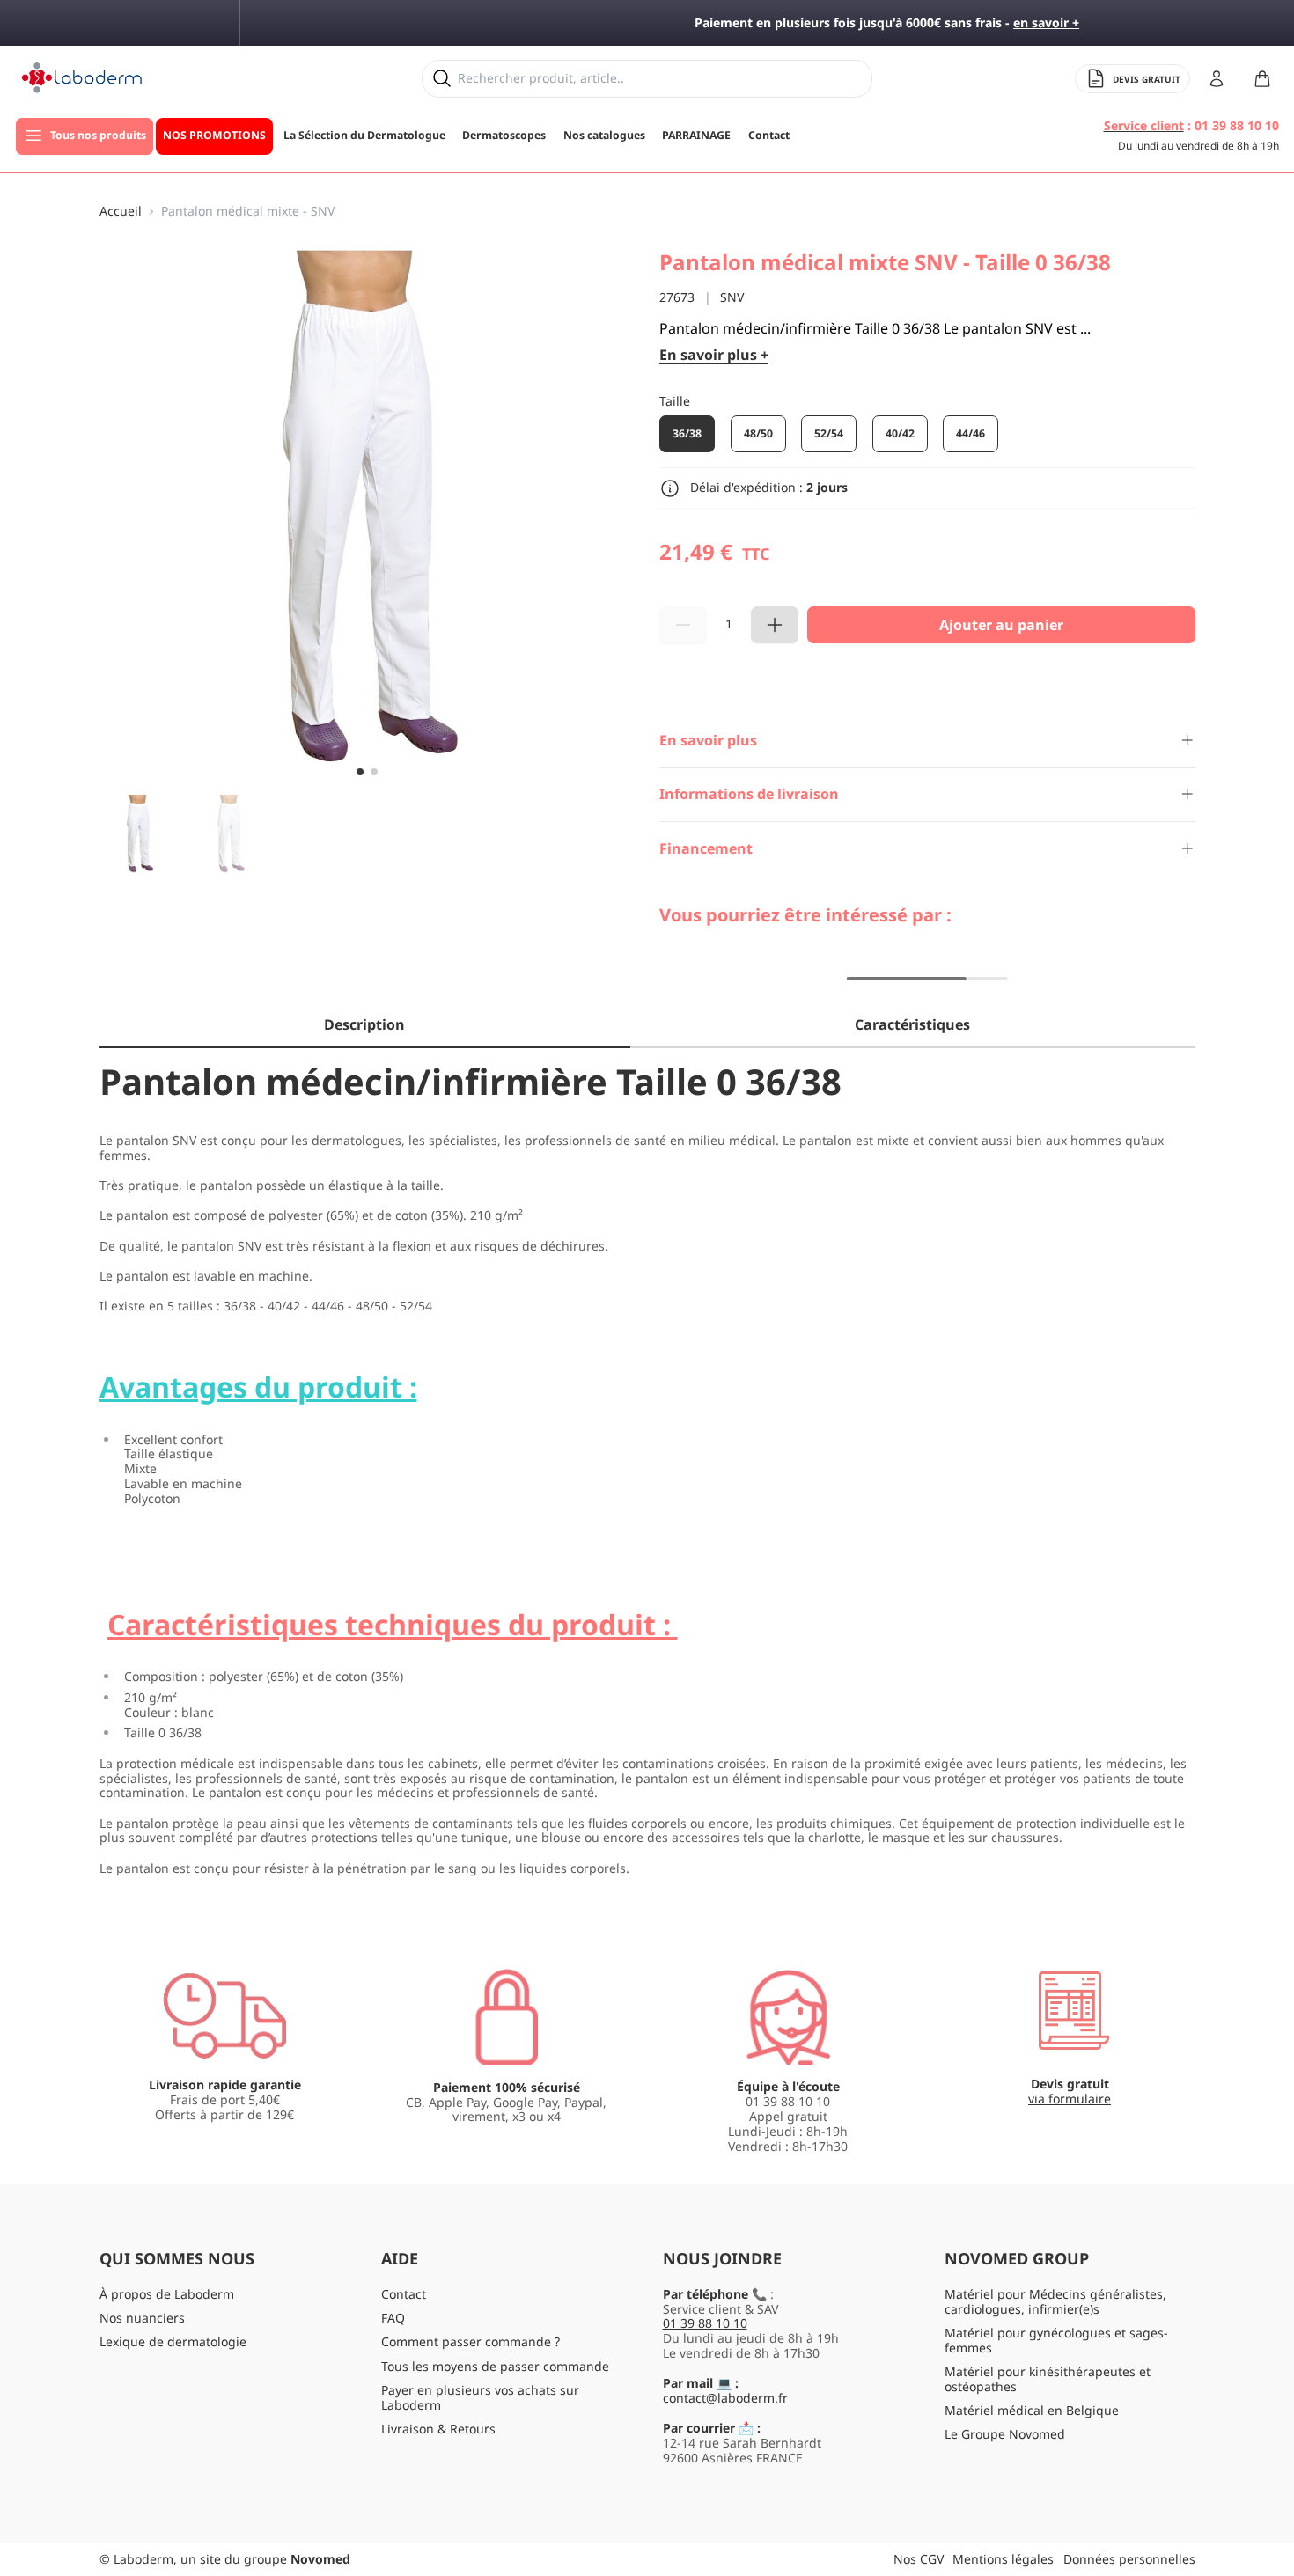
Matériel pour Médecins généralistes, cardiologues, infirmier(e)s (1055, 2301)
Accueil (121, 212)
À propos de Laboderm (167, 2294)
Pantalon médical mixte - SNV (248, 212)
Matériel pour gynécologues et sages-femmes (1056, 2340)
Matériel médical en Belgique (1032, 2410)
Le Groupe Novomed (1005, 2434)
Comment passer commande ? (471, 2341)
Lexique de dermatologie (173, 2341)
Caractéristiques (912, 1024)
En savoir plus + (714, 355)
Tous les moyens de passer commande (495, 2366)
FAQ (393, 2318)
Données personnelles (1129, 2559)
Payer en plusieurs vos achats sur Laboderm (480, 2397)
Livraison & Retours (438, 2429)
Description (364, 1024)
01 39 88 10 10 (705, 2323)
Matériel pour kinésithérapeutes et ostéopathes (1048, 2379)
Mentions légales (1003, 2559)
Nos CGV (919, 2559)
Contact (404, 2294)
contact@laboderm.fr (725, 2398)
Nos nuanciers (142, 2318)
